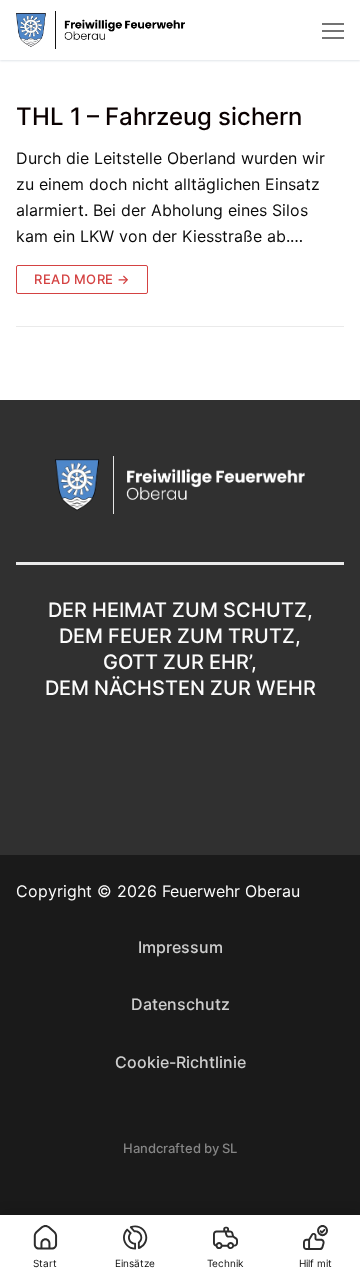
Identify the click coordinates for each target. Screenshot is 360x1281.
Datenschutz (180, 1004)
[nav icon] (333, 30)
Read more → (82, 279)
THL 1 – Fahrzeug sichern (159, 116)
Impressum (180, 947)
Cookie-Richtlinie (180, 1062)
